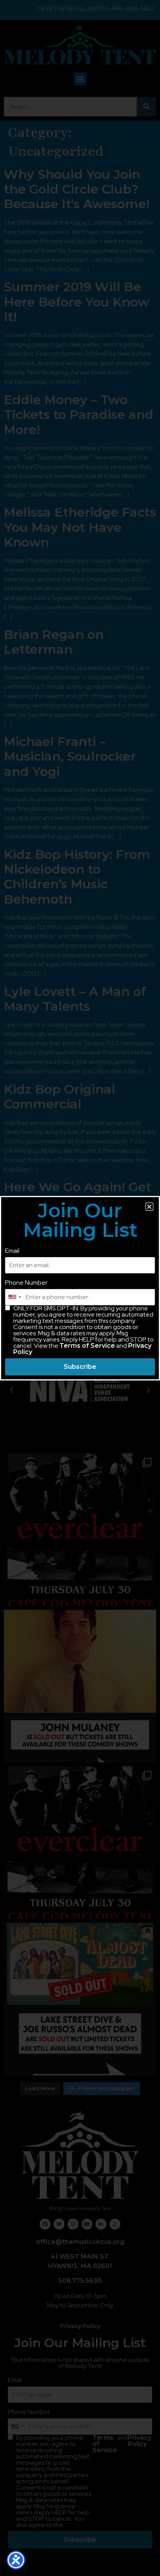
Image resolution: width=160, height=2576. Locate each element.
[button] (149, 1207)
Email (12, 1251)
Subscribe (80, 1367)
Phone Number (26, 1283)
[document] (80, 1288)
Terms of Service (87, 1346)
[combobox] (14, 1297)
